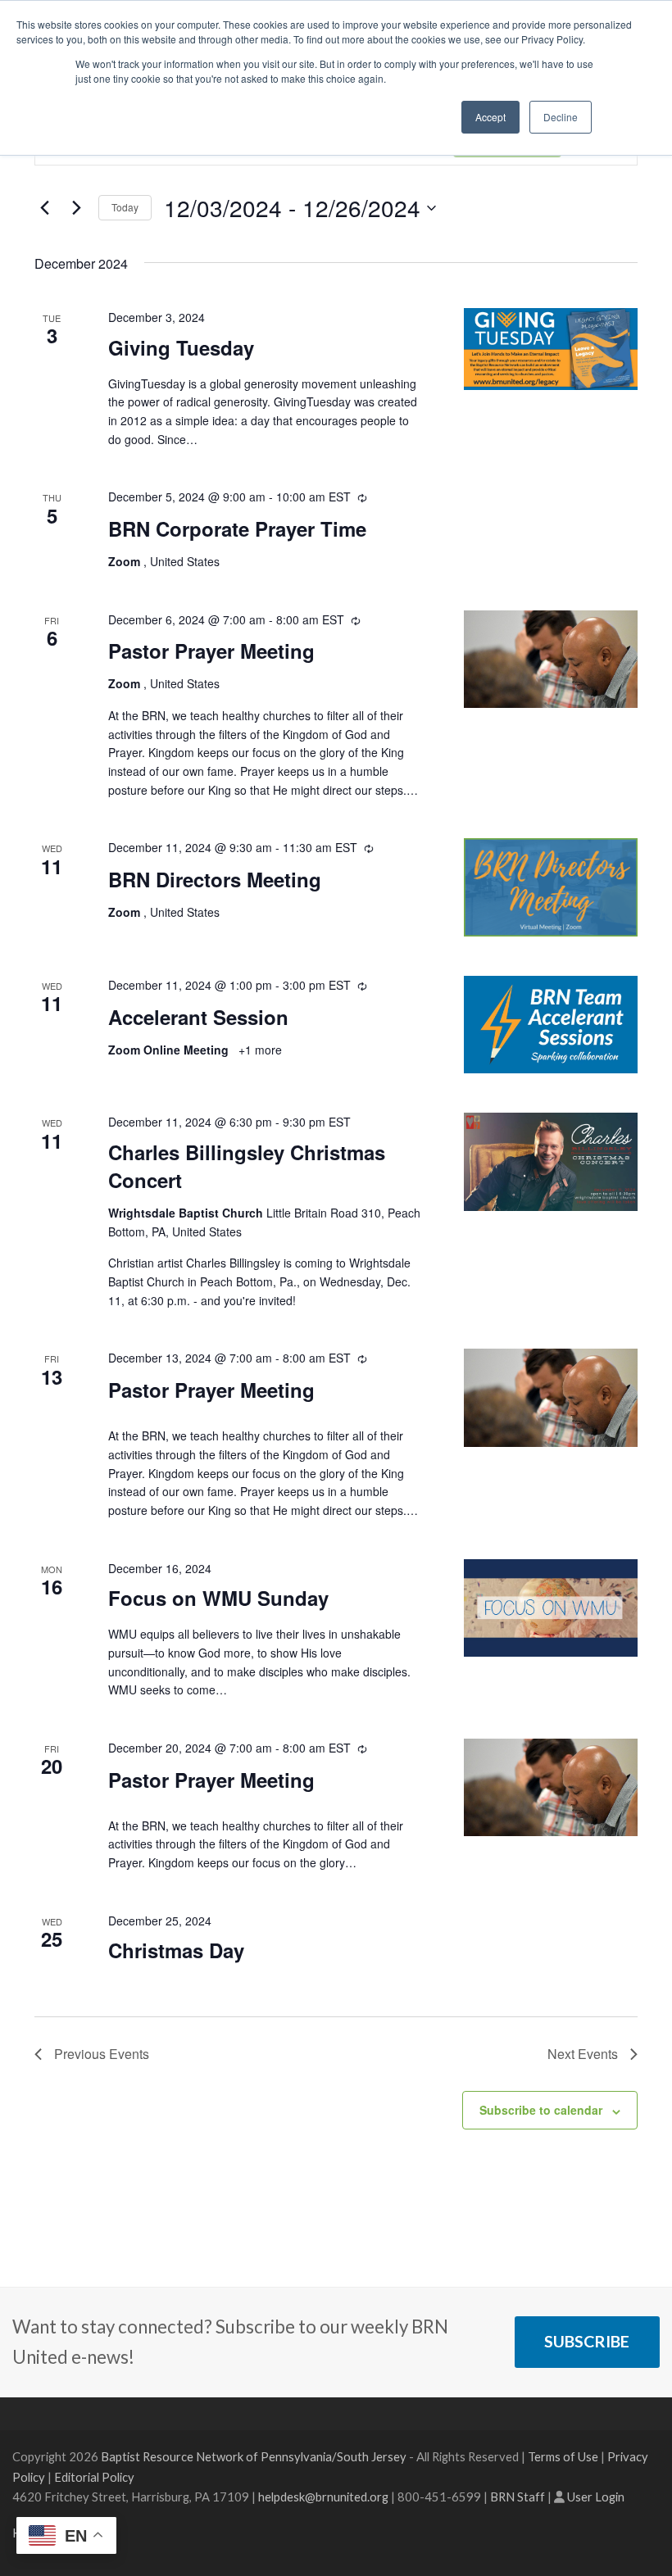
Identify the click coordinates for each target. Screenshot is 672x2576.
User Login (596, 2497)
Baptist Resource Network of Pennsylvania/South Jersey (254, 2456)
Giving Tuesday (181, 347)
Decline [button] (561, 117)
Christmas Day (176, 1950)
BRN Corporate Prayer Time (237, 528)
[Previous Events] (44, 208)
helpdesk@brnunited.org (323, 2497)
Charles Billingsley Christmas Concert (247, 1166)
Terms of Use (563, 2456)
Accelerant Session (198, 1017)
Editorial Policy (94, 2477)
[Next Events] (76, 208)
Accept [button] (490, 117)
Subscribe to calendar (541, 2110)
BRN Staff (518, 2497)
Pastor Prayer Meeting (211, 651)
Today (125, 207)
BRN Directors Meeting (215, 879)
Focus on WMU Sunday (218, 1598)
